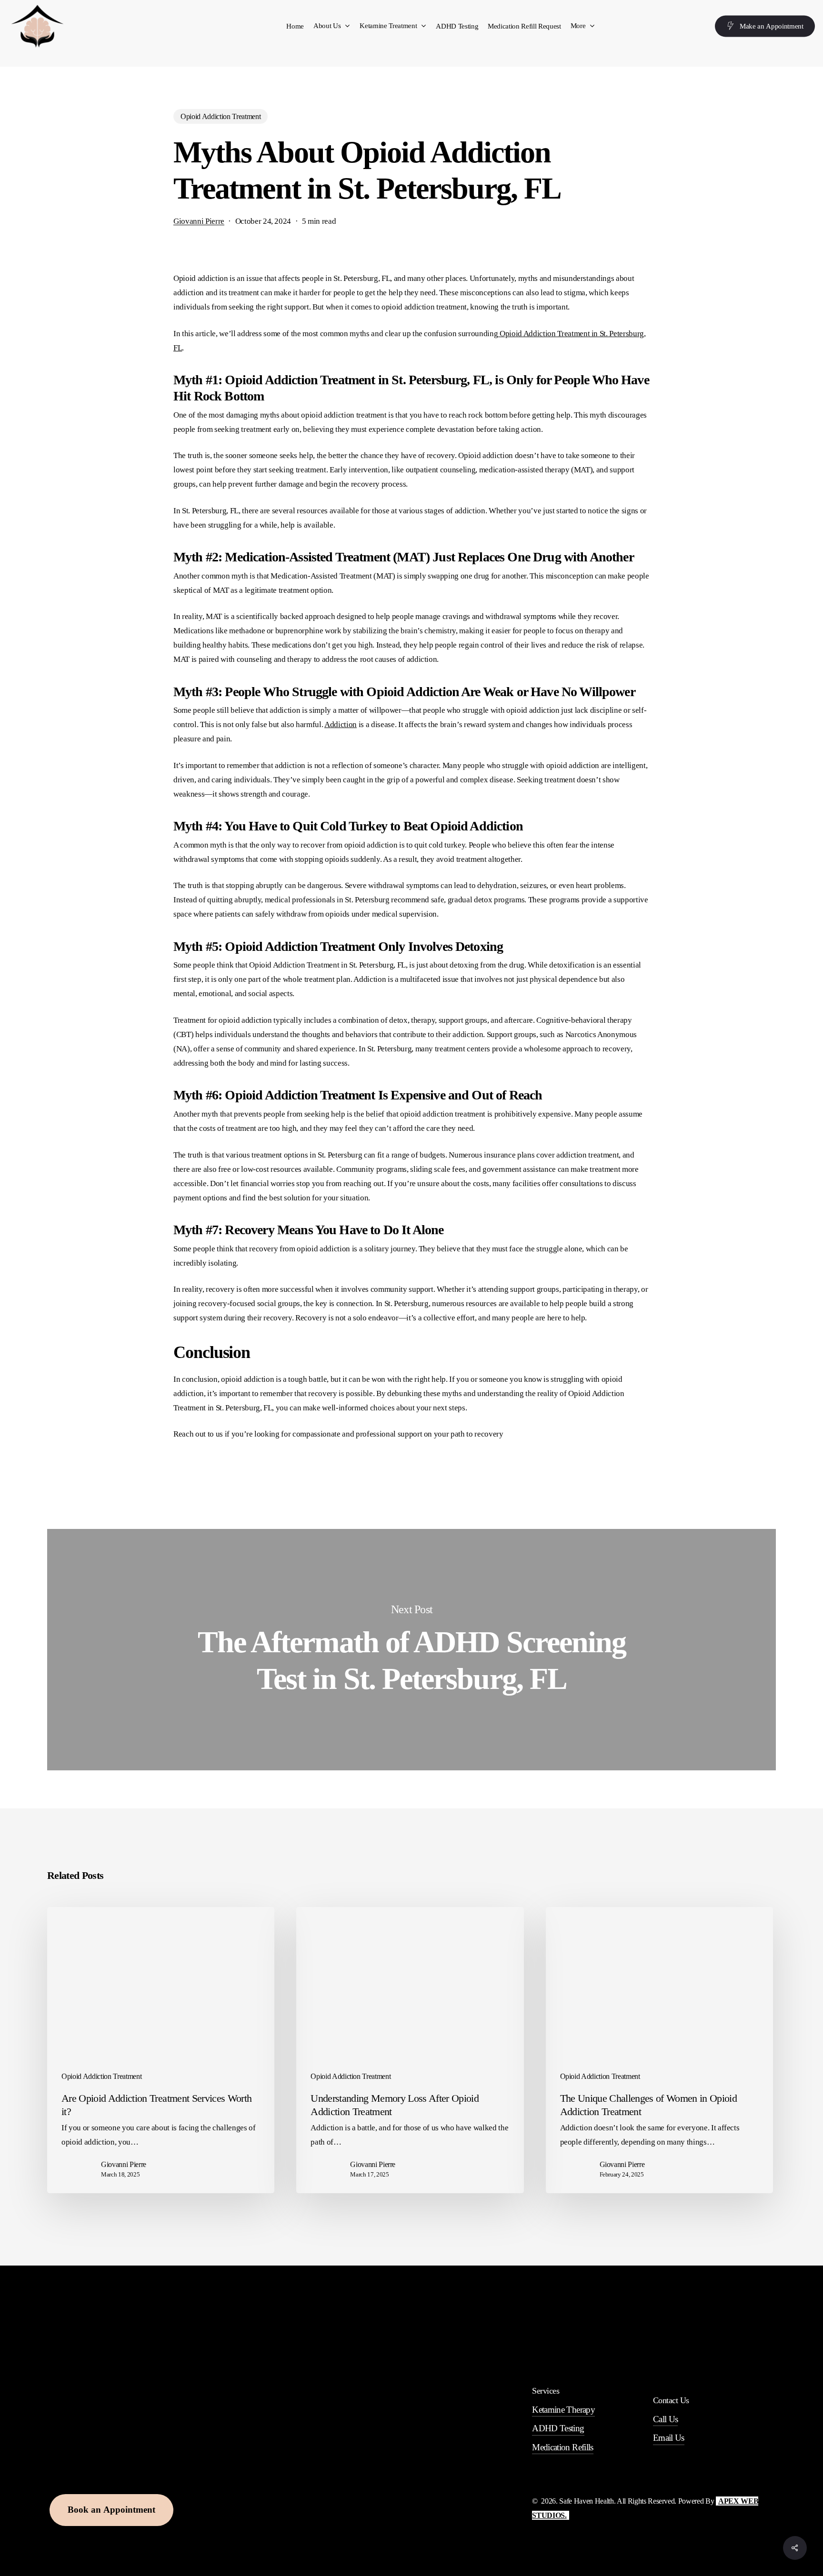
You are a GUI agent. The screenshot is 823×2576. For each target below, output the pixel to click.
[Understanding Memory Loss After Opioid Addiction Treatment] (410, 2050)
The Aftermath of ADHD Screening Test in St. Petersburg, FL (411, 1649)
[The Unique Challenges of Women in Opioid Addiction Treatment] (659, 2050)
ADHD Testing (558, 2428)
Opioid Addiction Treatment (221, 116)
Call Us (665, 2419)
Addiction (341, 724)
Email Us (669, 2438)
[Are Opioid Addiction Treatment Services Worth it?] (161, 2050)
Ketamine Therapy (563, 2410)
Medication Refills (562, 2447)
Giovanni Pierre (199, 221)
